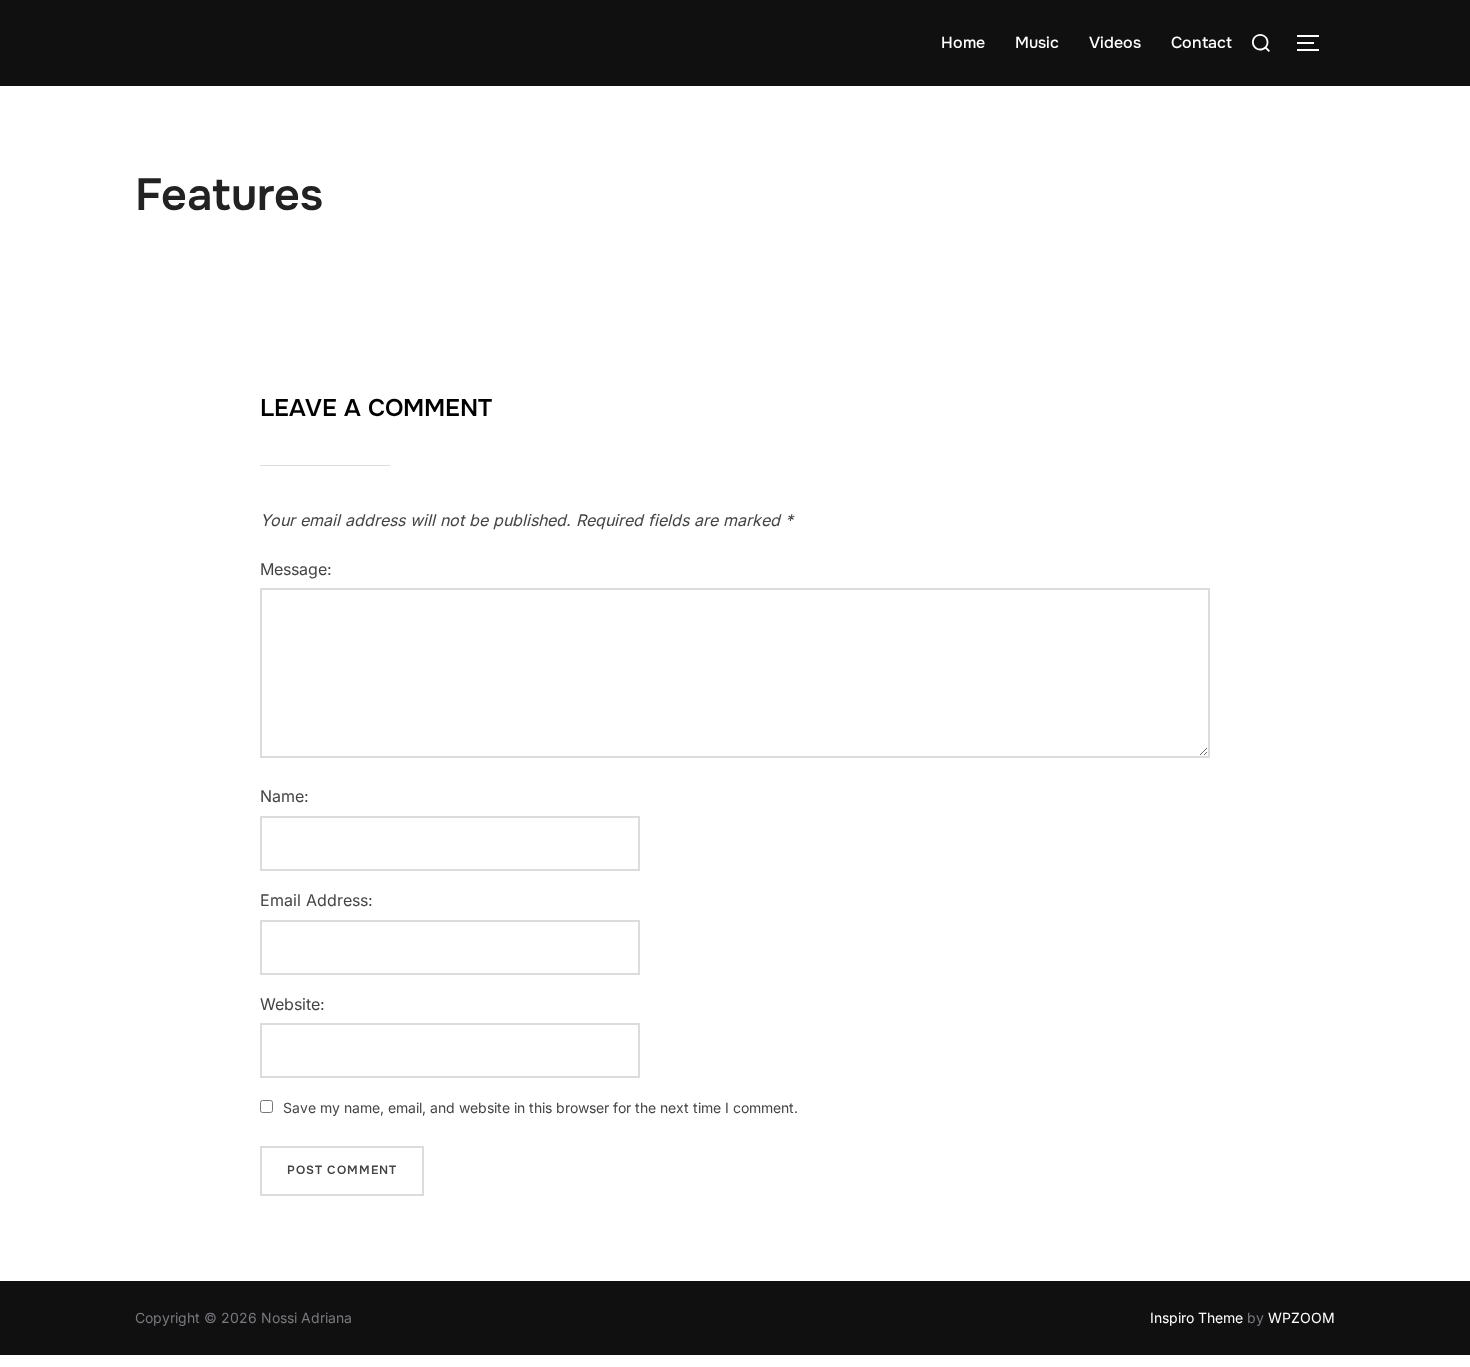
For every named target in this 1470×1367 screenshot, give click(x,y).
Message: (296, 569)
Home (963, 42)
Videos (1115, 42)
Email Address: (316, 900)
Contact (1201, 42)
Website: (292, 1004)
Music (1037, 42)
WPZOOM (1301, 1317)
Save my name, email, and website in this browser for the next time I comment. (540, 1107)
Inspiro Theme (1196, 1317)
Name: (284, 796)
